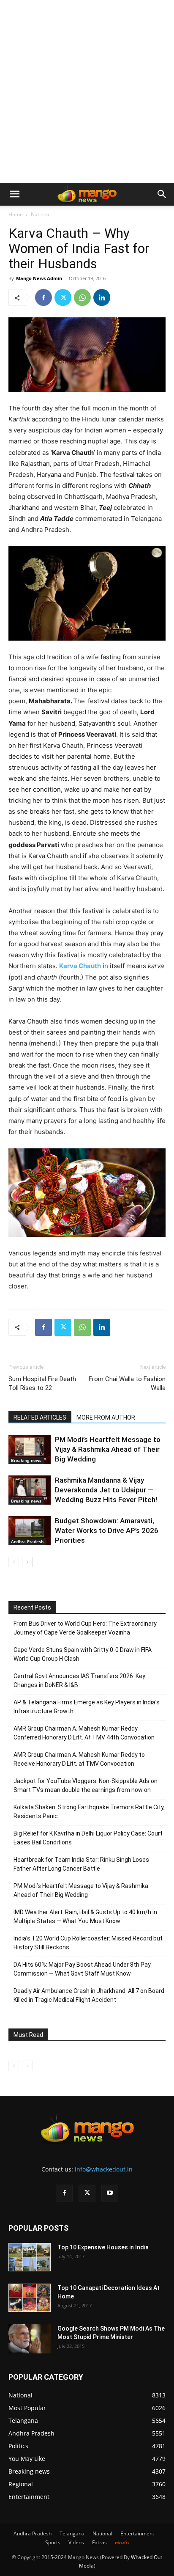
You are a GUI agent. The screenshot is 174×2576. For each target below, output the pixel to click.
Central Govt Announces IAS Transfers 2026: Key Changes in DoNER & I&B (79, 1680)
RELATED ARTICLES (40, 1417)
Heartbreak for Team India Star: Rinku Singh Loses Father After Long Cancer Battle (81, 1864)
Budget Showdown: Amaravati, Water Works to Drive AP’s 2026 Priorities (107, 1530)
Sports (53, 2542)
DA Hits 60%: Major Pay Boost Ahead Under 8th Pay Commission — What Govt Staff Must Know (82, 1969)
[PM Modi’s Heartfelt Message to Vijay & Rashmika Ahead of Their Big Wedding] (30, 1449)
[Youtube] (110, 2193)
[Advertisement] (87, 91)
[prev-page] (14, 1562)
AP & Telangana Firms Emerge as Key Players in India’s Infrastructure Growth (87, 1707)
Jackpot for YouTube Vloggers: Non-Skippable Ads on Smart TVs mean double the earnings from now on (86, 1785)
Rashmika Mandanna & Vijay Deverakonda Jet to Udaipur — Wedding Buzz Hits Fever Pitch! (106, 1490)
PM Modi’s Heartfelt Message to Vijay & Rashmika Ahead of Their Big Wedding (108, 1449)
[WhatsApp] (82, 297)
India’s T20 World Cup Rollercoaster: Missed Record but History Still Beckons (88, 1943)
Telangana (72, 2533)
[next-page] (27, 1562)
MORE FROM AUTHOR (106, 1417)
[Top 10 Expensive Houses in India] (30, 2257)
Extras (99, 2542)
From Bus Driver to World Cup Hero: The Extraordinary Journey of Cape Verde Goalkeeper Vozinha (85, 1628)
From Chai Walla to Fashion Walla (127, 1383)
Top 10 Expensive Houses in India (103, 2247)
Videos (76, 2542)
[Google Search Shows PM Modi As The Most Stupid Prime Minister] (30, 2339)
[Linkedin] (102, 297)
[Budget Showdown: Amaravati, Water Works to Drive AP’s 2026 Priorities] (30, 1531)
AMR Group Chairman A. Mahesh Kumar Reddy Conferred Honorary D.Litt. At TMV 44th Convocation (84, 1733)
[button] (14, 194)
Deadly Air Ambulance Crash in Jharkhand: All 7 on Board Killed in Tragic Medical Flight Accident (89, 1995)
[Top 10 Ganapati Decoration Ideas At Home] (30, 2298)
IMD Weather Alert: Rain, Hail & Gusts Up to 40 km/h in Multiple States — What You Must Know (85, 1917)
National (41, 214)
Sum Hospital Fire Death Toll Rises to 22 (42, 1383)
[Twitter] (63, 297)
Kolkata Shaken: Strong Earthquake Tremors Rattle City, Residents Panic (89, 1812)
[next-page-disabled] (27, 2066)
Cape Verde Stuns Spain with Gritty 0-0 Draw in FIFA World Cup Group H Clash (83, 1654)
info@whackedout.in (104, 2169)
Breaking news (26, 1460)
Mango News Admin (39, 278)
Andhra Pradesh (27, 1541)
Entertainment (137, 2533)
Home (16, 214)
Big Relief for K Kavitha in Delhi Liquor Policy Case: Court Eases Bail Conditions (88, 1838)
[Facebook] (43, 297)
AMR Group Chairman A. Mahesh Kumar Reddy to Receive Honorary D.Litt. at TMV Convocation (79, 1759)
